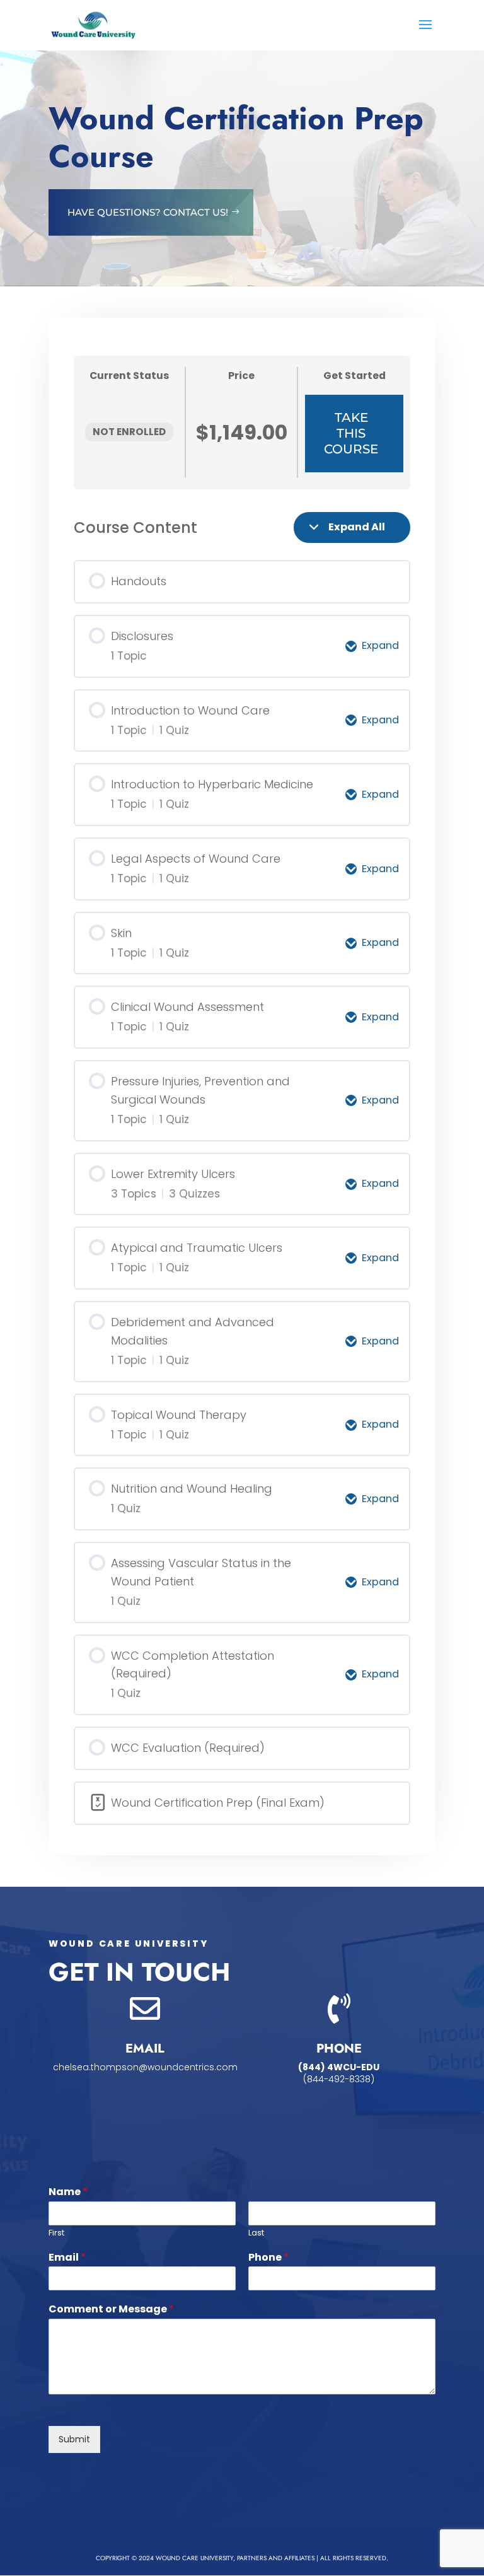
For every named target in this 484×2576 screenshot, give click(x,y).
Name (68, 2192)
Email (67, 2258)
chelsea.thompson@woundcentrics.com (145, 2067)
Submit (74, 2439)
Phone (268, 2258)
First (56, 2233)
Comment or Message (111, 2310)
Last (256, 2233)
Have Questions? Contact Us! (148, 212)
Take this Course (351, 433)
